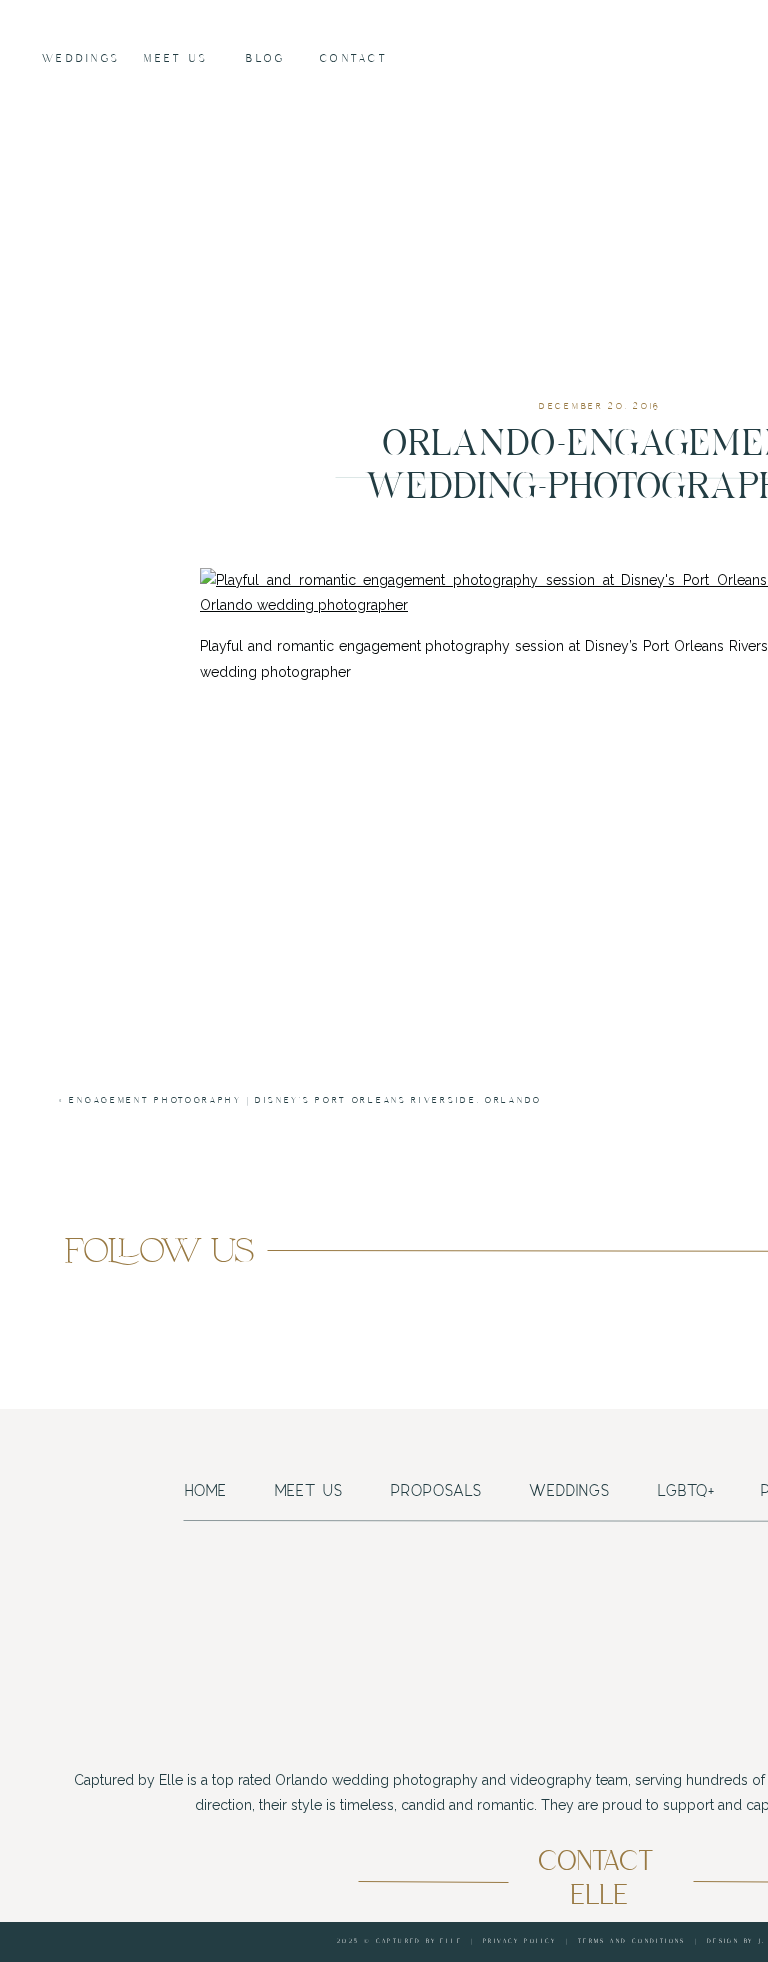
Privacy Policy (520, 1941)
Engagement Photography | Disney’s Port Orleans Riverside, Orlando (305, 1100)
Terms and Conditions (632, 1941)
